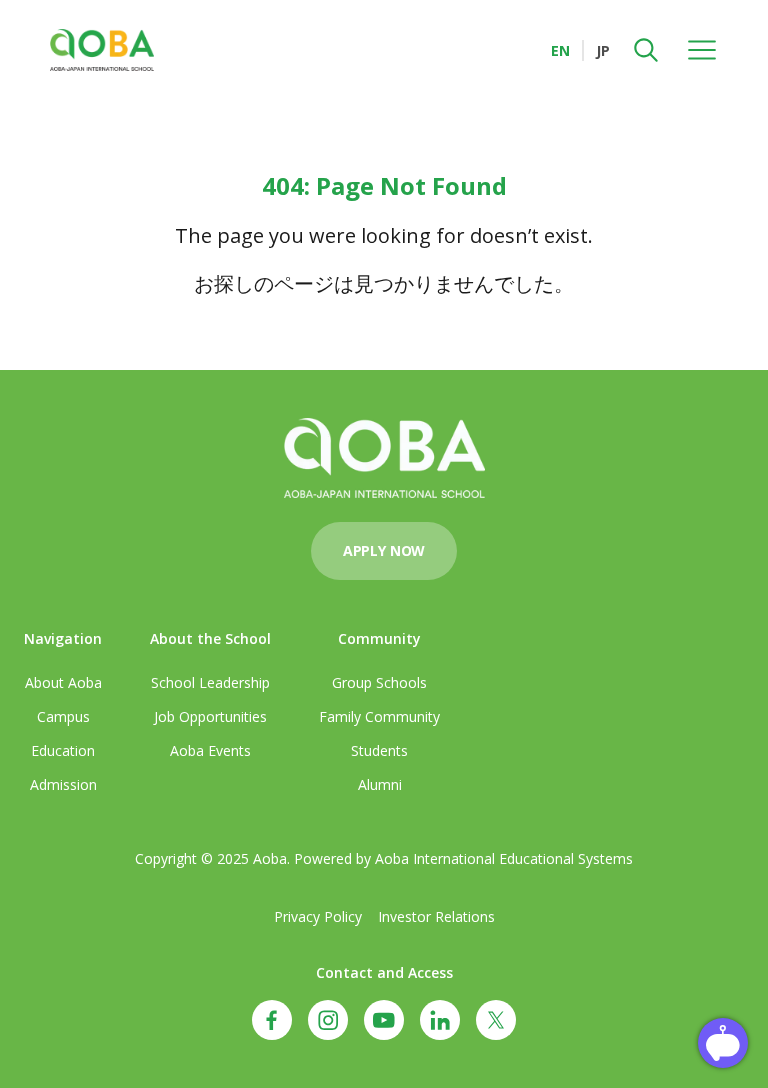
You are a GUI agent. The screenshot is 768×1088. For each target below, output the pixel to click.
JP (603, 50)
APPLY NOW (384, 550)
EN (560, 50)
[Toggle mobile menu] (702, 50)
